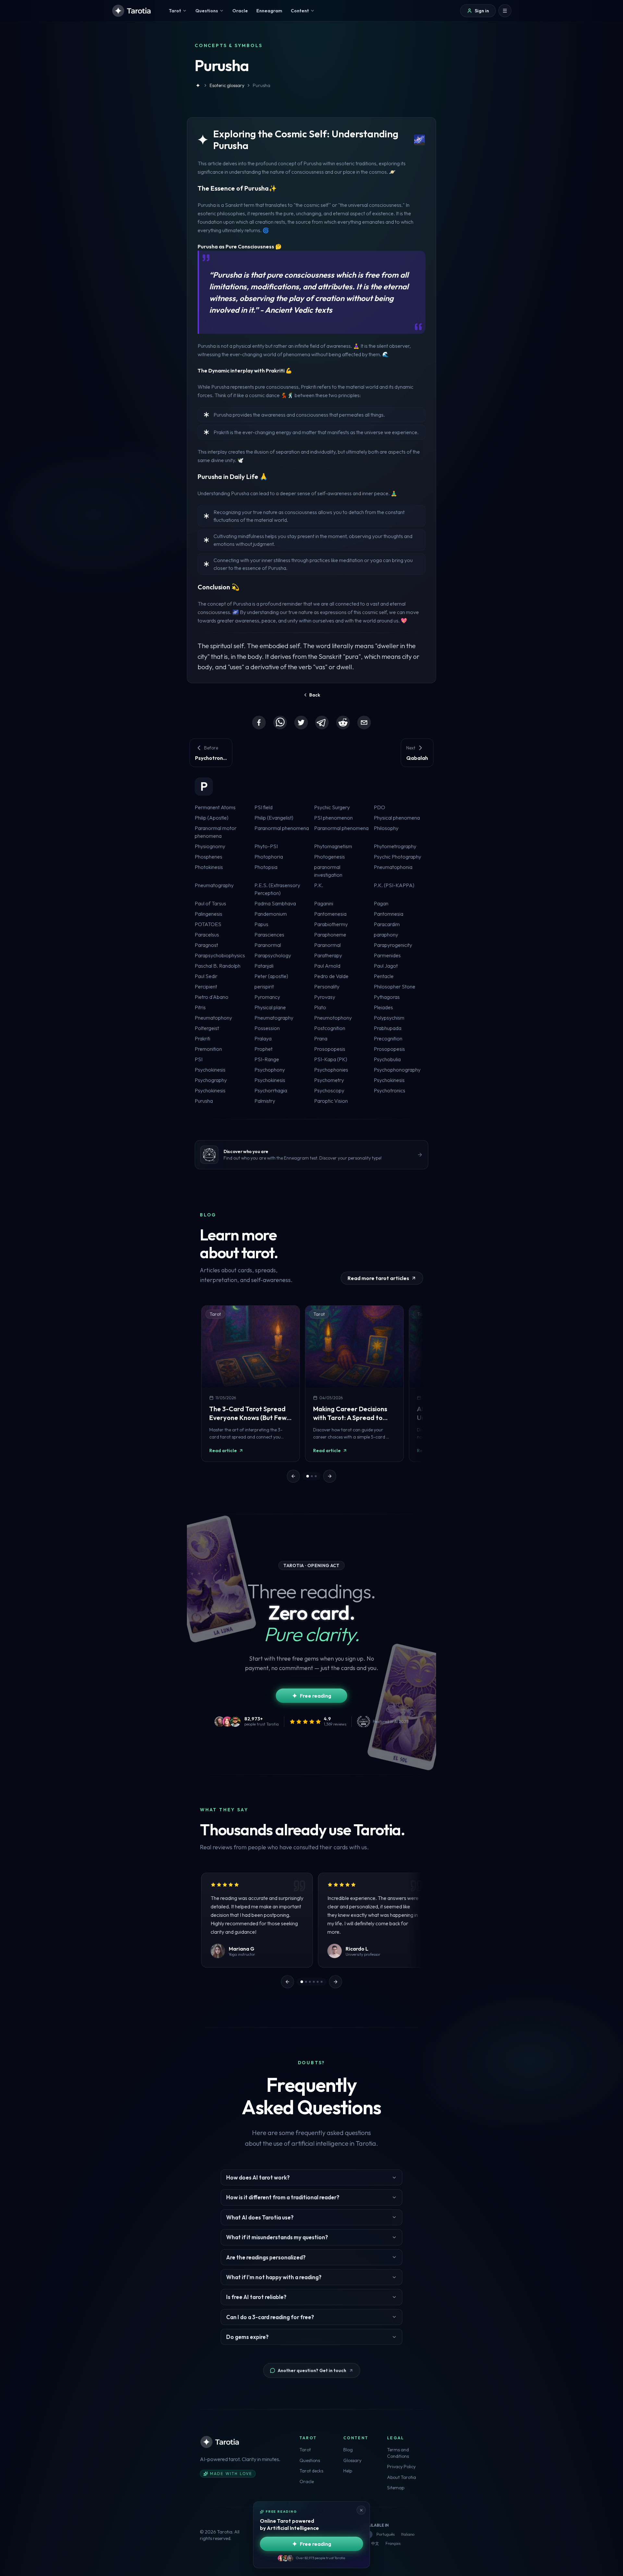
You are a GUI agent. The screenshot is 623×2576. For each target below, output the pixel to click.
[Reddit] (343, 723)
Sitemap (396, 2488)
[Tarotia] (132, 11)
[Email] (364, 723)
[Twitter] (301, 723)
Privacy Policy (401, 2467)
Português (385, 2534)
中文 (375, 2543)
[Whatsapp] (280, 723)
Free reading (316, 1696)
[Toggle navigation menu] (505, 11)
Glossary (352, 2460)
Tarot (305, 2450)
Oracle (307, 2482)
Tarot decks (311, 2471)
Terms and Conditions (398, 2453)
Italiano (408, 2534)
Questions (310, 2460)
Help (348, 2471)
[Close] (361, 2510)
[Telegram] (322, 723)
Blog (348, 2450)
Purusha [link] (262, 85)
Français (393, 2543)
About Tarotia (402, 2477)
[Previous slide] (293, 1476)
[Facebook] (259, 723)
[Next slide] (330, 1476)
